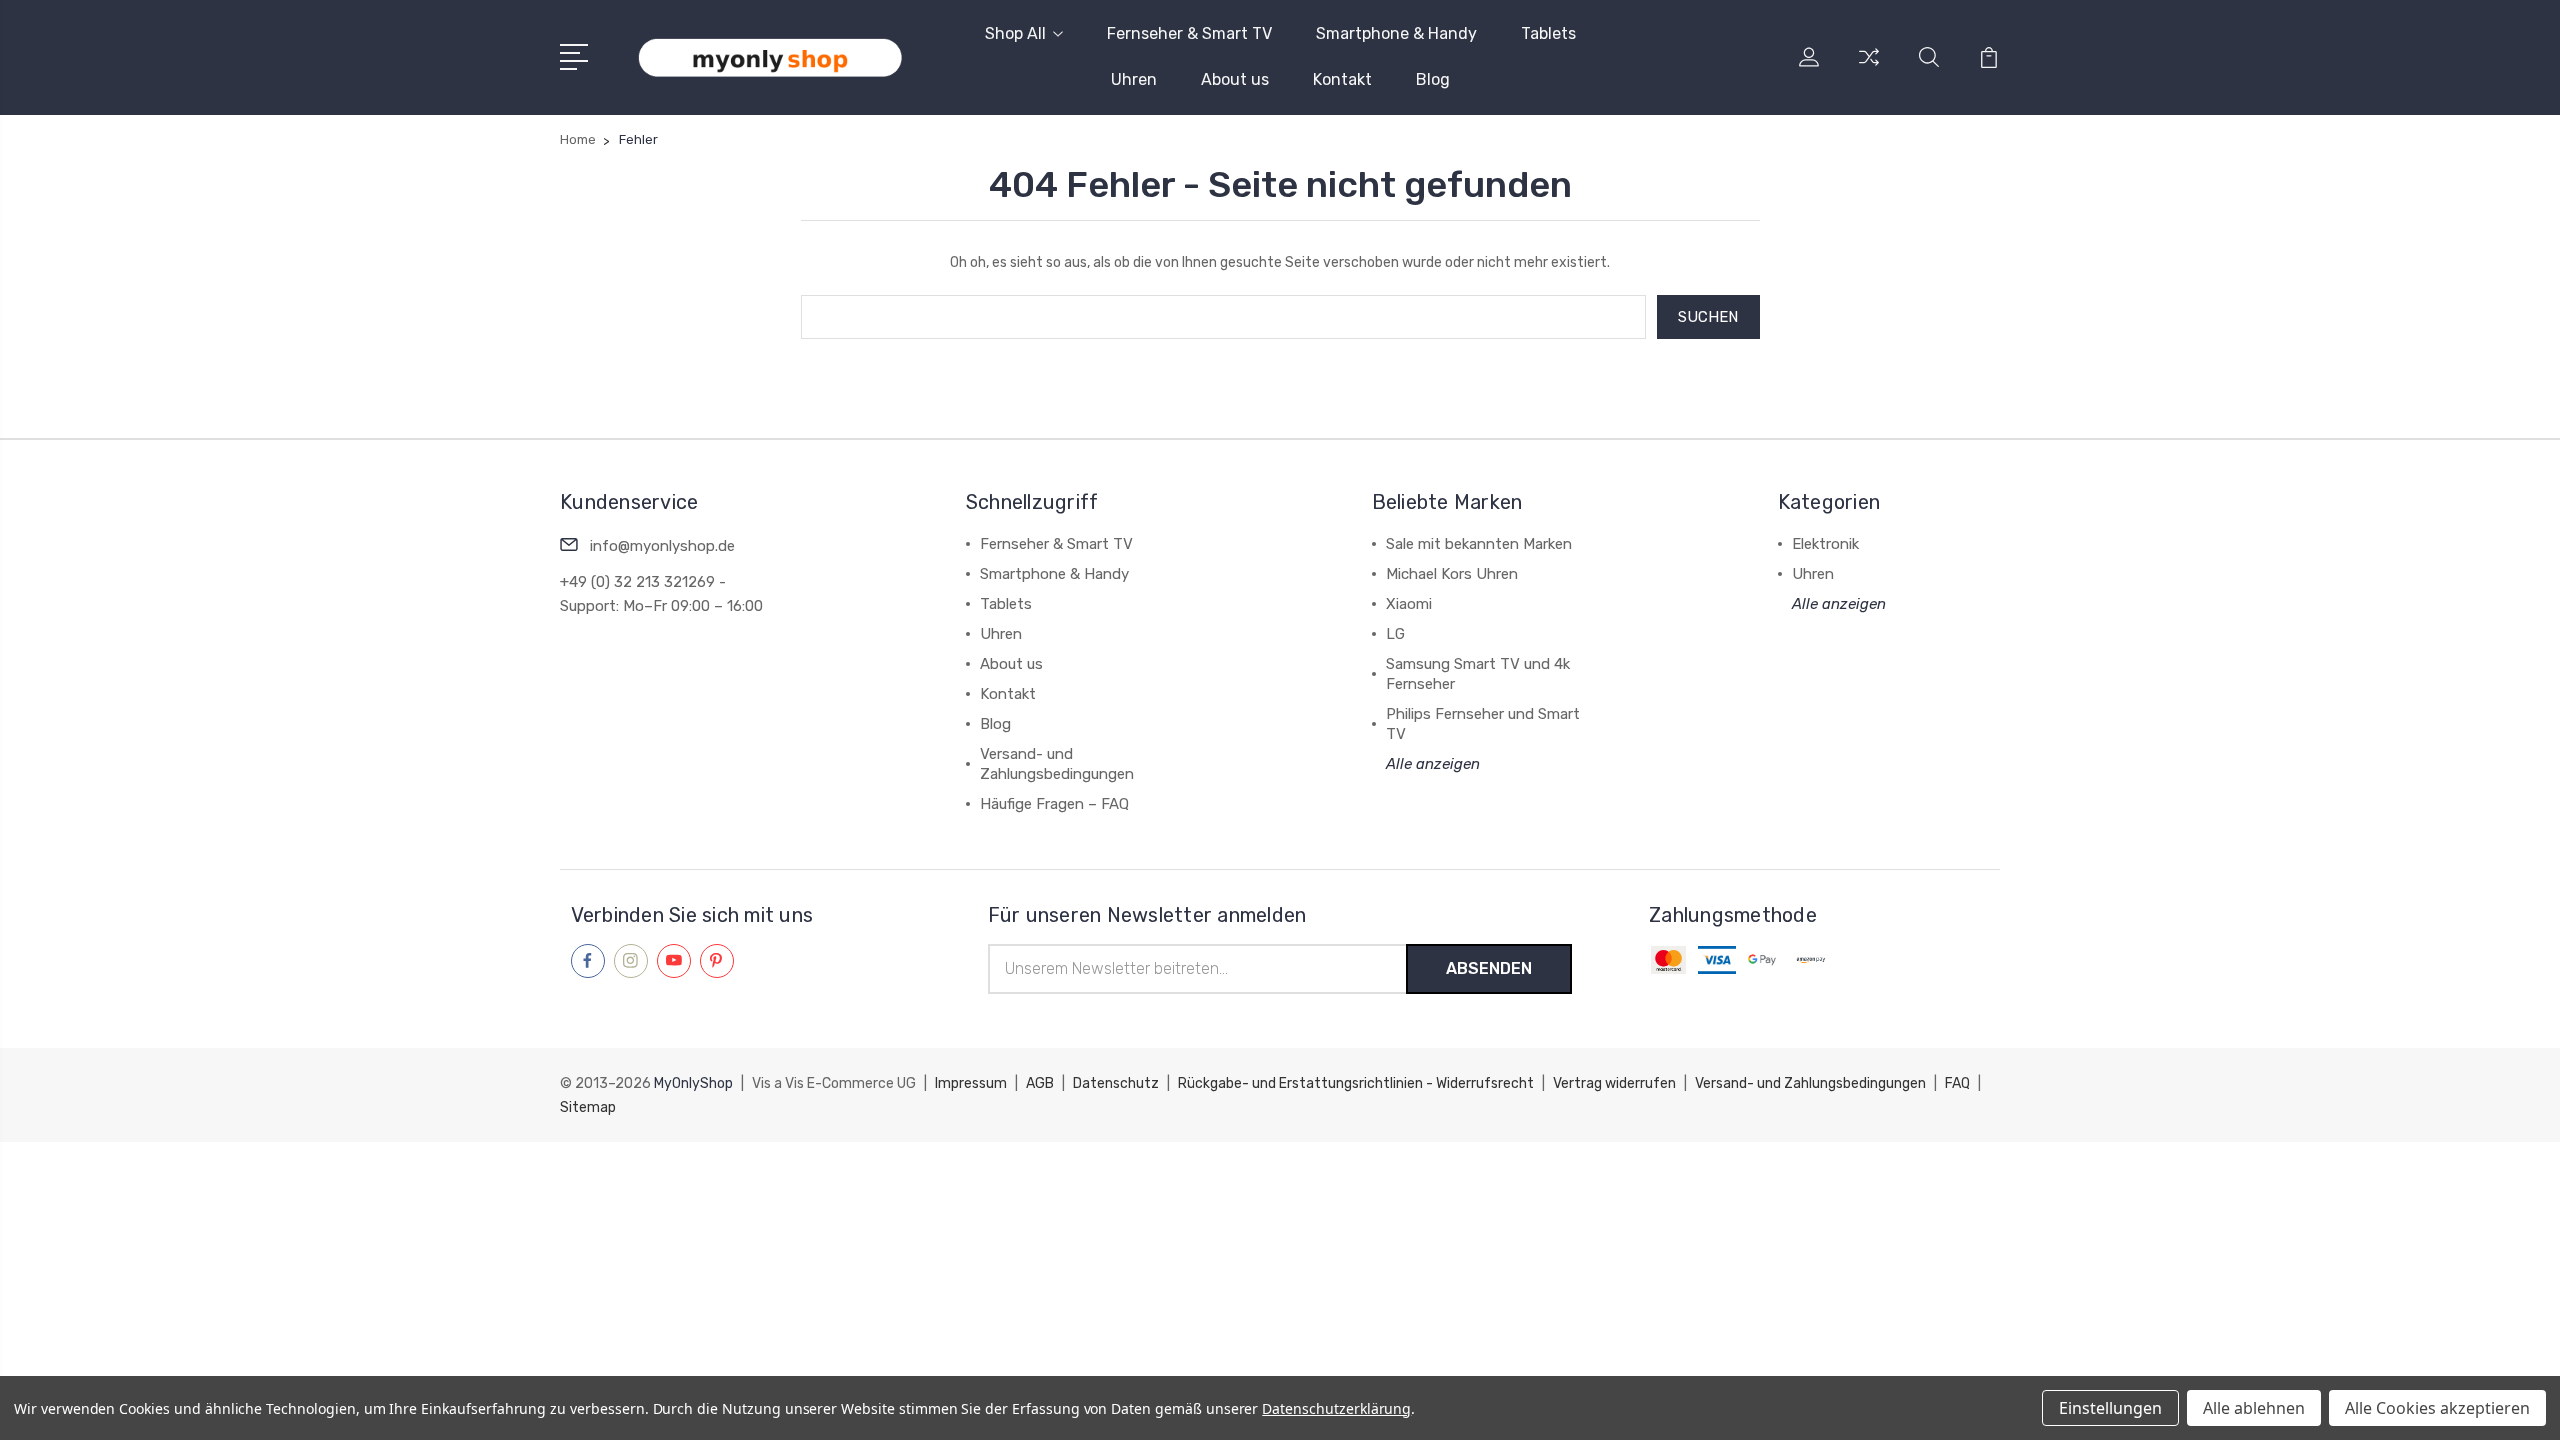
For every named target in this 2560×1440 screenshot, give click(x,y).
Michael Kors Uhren (1452, 574)
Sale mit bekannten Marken (1479, 544)
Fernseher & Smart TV (1189, 33)
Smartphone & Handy (1396, 33)
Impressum (972, 1083)
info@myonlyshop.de (662, 546)
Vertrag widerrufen (1616, 1083)
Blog (1433, 79)
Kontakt (1342, 79)
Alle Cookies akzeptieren (2437, 1408)
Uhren (1134, 79)
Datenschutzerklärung (1336, 1408)
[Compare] (1869, 69)
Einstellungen (2110, 1408)
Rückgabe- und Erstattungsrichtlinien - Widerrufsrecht (1357, 1083)
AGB (1041, 1083)
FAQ (1959, 1083)
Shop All (1015, 33)
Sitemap (588, 1107)
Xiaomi (1409, 604)
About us (1235, 79)
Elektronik (1825, 544)
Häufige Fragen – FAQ (1054, 804)
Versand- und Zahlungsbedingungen (1812, 1083)
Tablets (1548, 33)
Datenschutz (1117, 1083)
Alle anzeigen (1433, 764)
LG (1395, 634)
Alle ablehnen (2254, 1408)
